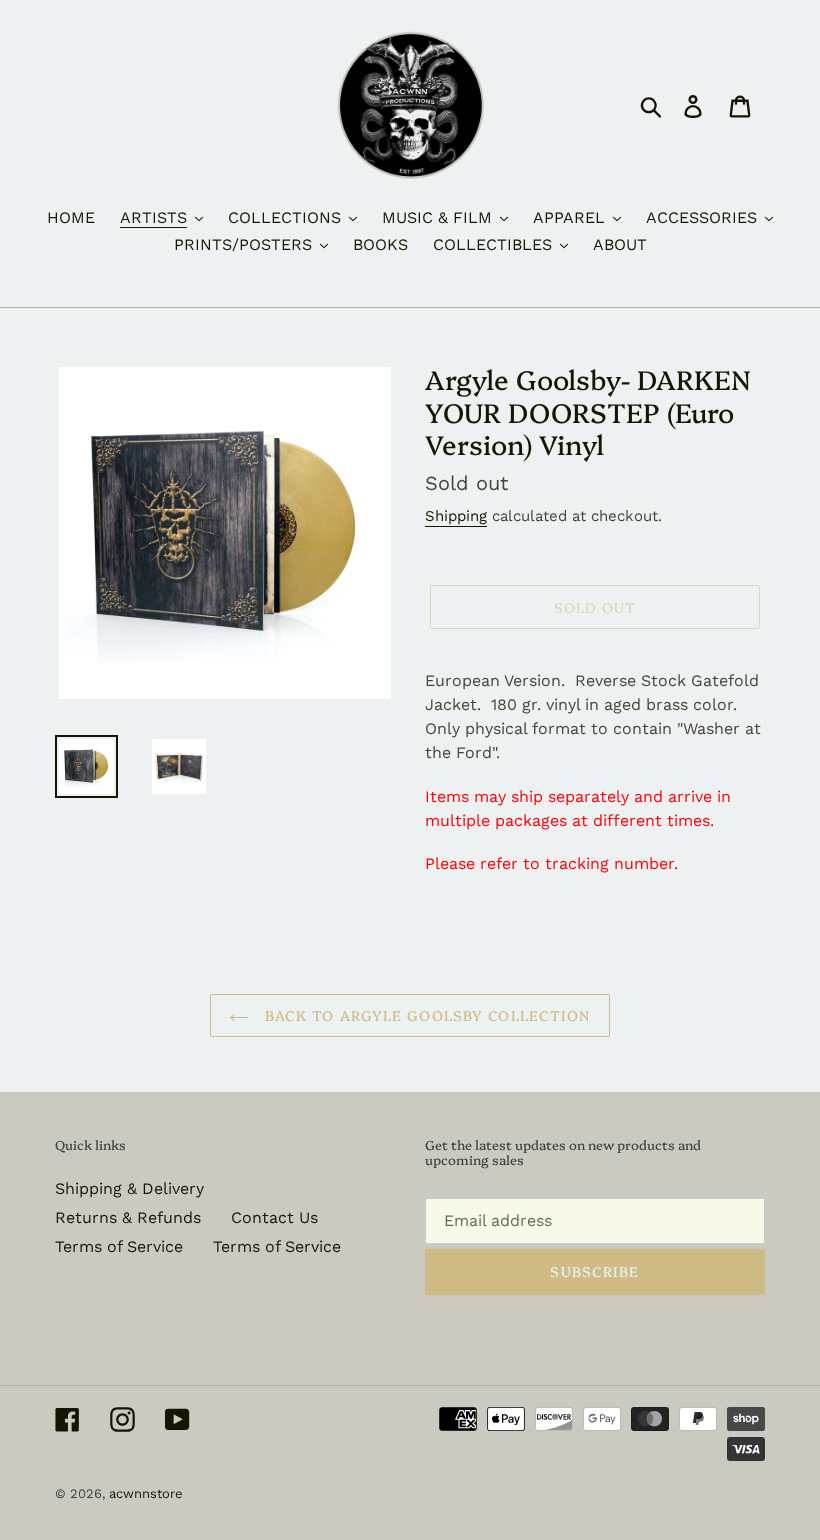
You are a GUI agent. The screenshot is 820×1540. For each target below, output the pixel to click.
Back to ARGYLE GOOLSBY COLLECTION (424, 1015)
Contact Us (274, 1217)
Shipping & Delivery (129, 1188)
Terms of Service (119, 1246)
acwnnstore (146, 1493)
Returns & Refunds (128, 1217)
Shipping (456, 516)
